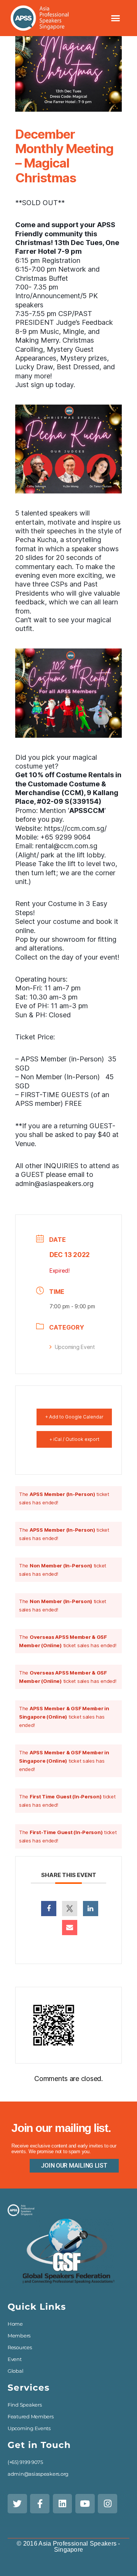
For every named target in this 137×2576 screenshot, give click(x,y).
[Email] (70, 1928)
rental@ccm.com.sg (66, 846)
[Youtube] (85, 2504)
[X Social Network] (70, 1909)
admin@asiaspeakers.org (54, 1184)
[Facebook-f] (40, 2504)
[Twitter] (17, 2504)
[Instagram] (108, 2504)
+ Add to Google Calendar (74, 1417)
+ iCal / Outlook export (74, 1439)
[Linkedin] (91, 1909)
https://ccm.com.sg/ (75, 828)
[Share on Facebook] (49, 1909)
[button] (115, 18)
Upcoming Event (75, 1347)
